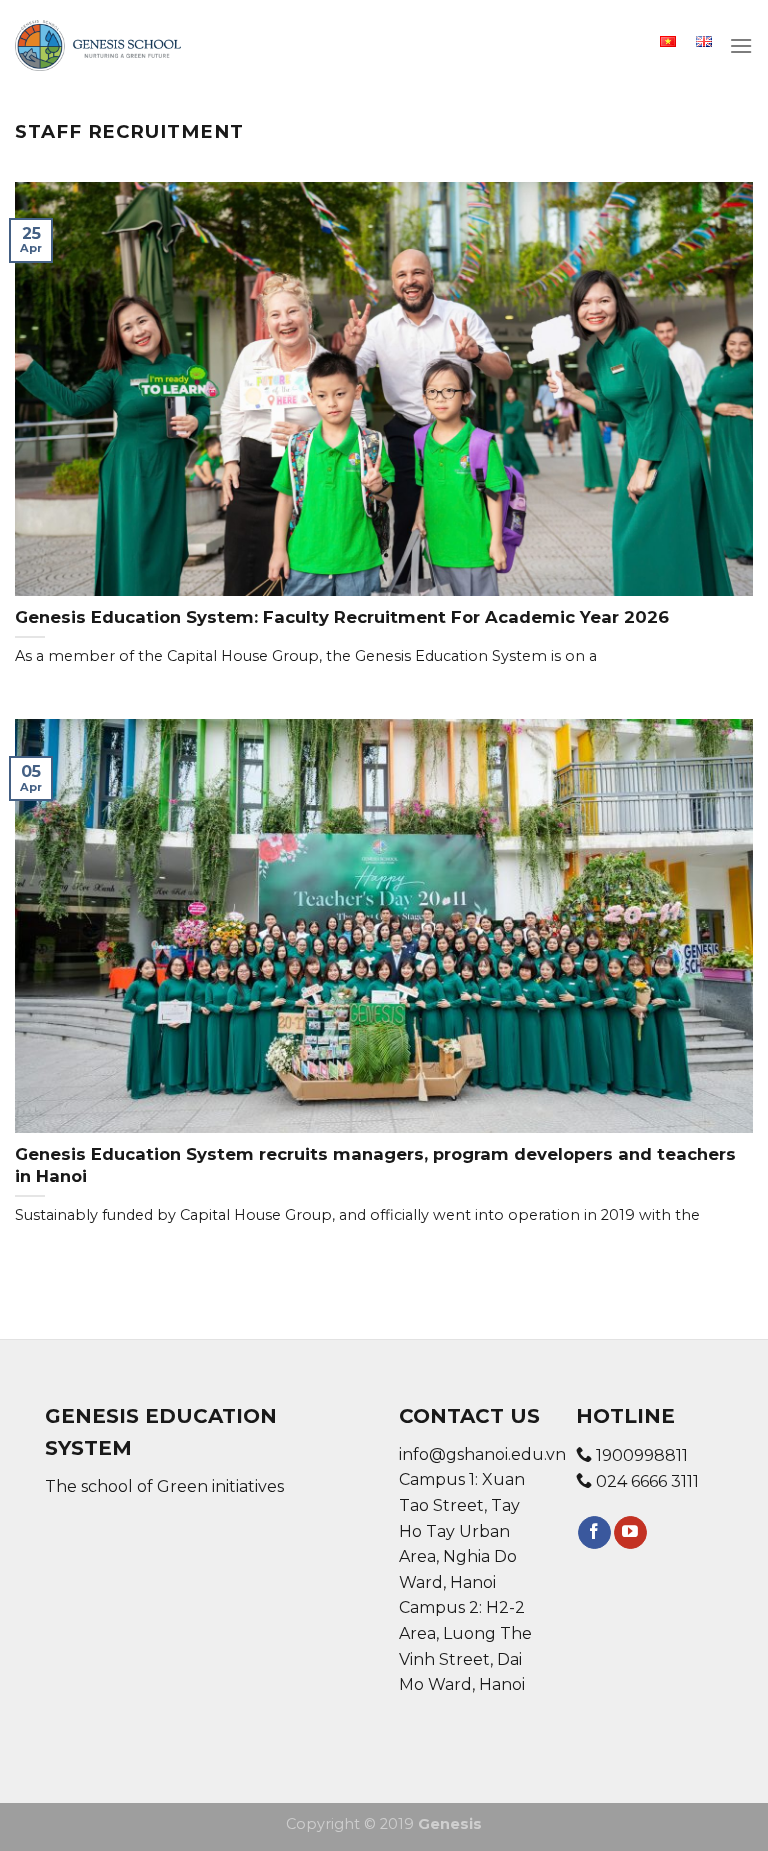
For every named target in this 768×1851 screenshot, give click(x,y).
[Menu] (741, 45)
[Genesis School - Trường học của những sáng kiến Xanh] (98, 45)
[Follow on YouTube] (630, 1533)
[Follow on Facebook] (594, 1533)
